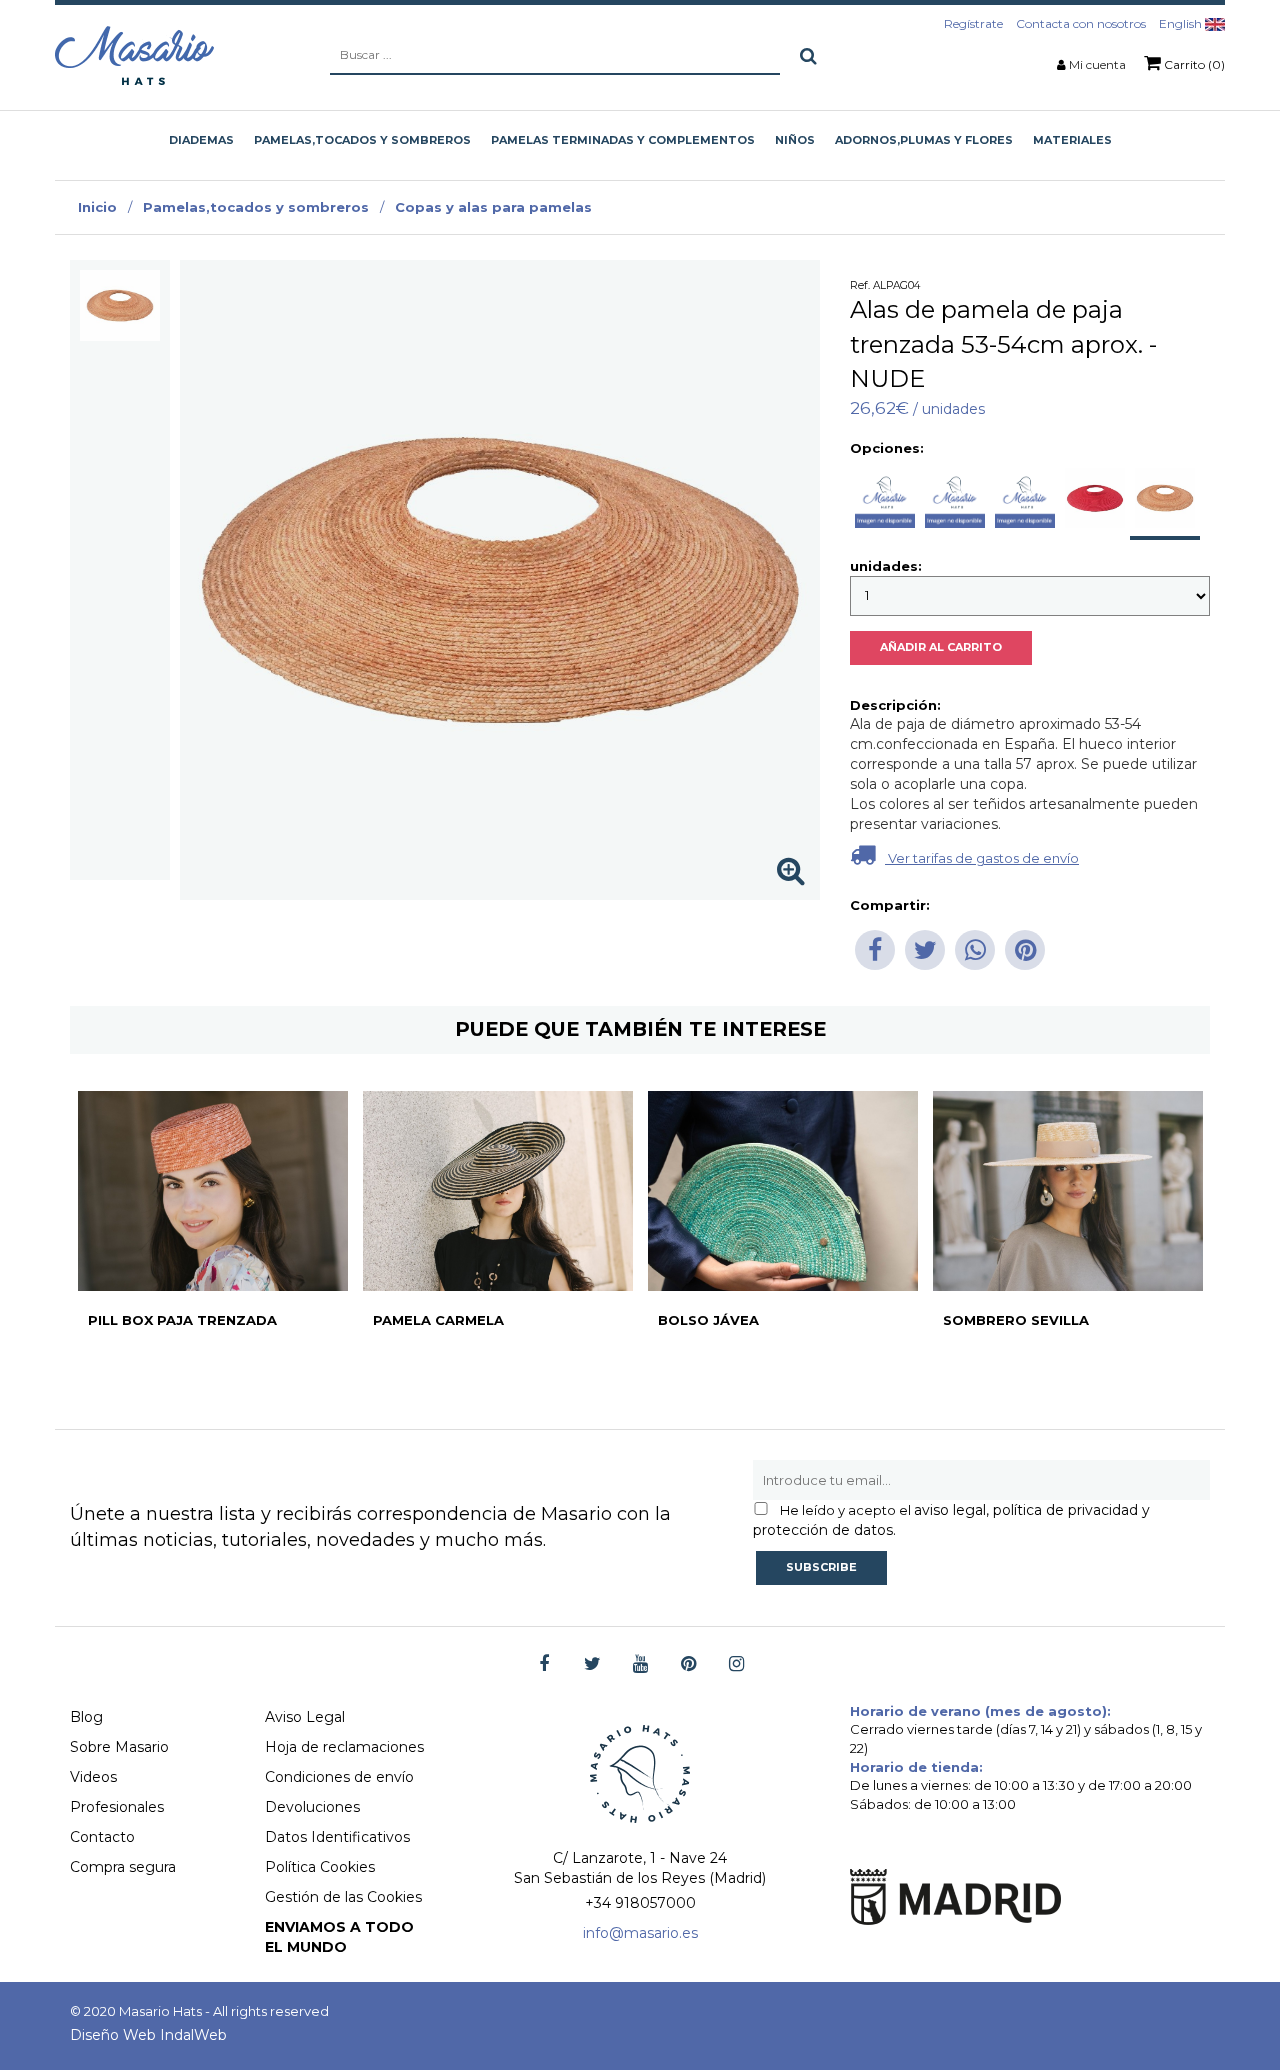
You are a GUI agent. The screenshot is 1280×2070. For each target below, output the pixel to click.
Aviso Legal (305, 1717)
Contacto (102, 1837)
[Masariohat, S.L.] (134, 55)
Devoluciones (312, 1807)
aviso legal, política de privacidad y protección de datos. (951, 1520)
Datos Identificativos (337, 1837)
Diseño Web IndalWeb (148, 2035)
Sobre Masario (119, 1747)
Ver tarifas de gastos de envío (982, 858)
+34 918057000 (640, 1903)
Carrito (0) (1193, 64)
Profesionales (117, 1807)
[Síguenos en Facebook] (544, 1664)
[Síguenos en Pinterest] (688, 1664)
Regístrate (973, 23)
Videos (93, 1777)
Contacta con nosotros (1081, 23)
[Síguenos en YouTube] (640, 1664)
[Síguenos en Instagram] (736, 1664)
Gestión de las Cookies (343, 1897)
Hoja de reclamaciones (344, 1747)
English (1182, 23)
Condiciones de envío (339, 1777)
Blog (86, 1717)
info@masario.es (640, 1933)
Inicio (97, 207)
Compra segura (123, 1867)
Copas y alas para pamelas (493, 207)
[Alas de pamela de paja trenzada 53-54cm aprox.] (120, 305)
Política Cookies (320, 1867)
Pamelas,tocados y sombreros (256, 207)
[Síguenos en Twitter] (592, 1664)
